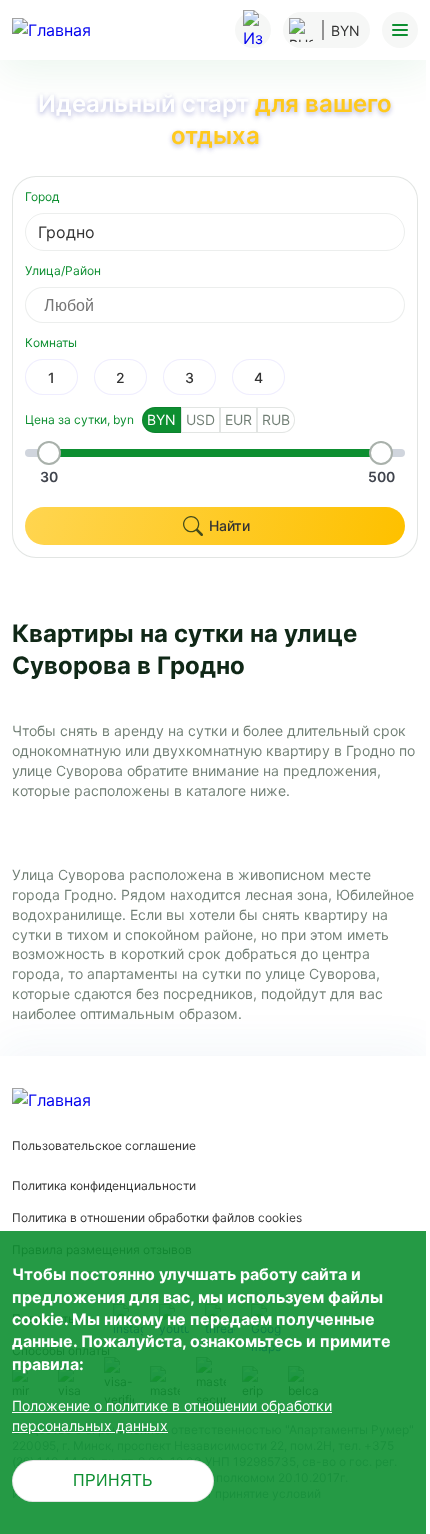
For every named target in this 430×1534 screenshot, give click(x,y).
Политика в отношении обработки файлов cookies (157, 1217)
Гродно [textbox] (66, 232)
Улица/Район (63, 270)
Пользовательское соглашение (104, 1145)
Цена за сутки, (79, 419)
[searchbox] (233, 305)
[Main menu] (400, 30)
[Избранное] (253, 30)
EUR (238, 419)
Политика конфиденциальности (104, 1185)
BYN (161, 419)
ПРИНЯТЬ (113, 1480)
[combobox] (215, 232)
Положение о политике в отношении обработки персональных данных (172, 1415)
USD (200, 419)
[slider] (49, 453)
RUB (276, 419)
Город (42, 196)
